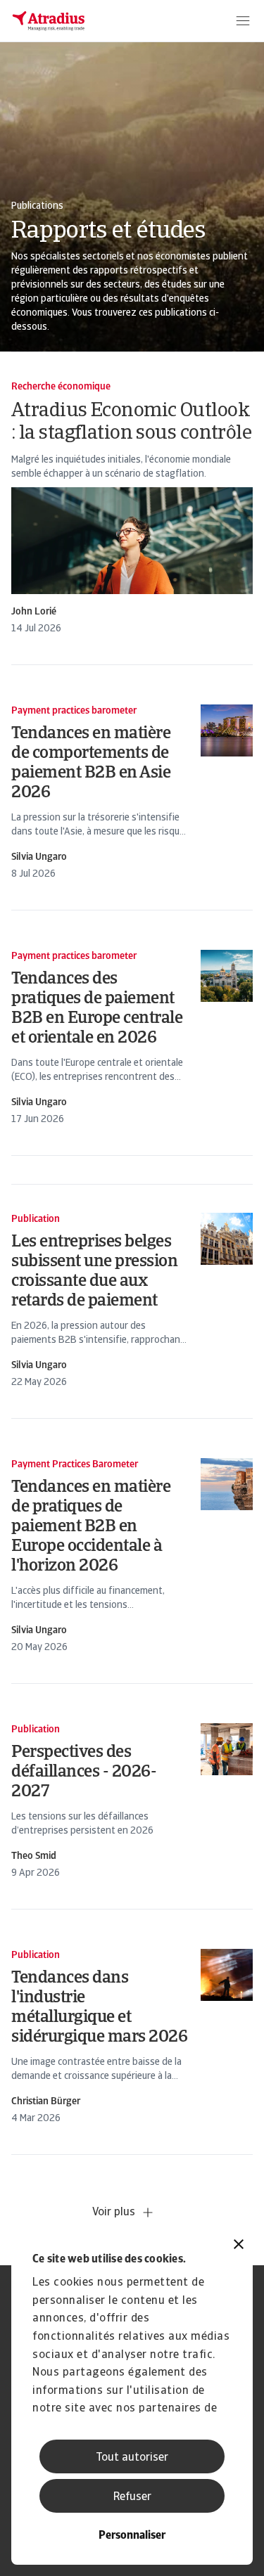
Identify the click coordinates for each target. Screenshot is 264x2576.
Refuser (132, 2497)
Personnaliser (132, 2536)
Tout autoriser (132, 2458)
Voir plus (114, 2213)
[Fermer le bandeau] (239, 2246)
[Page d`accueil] (49, 21)
